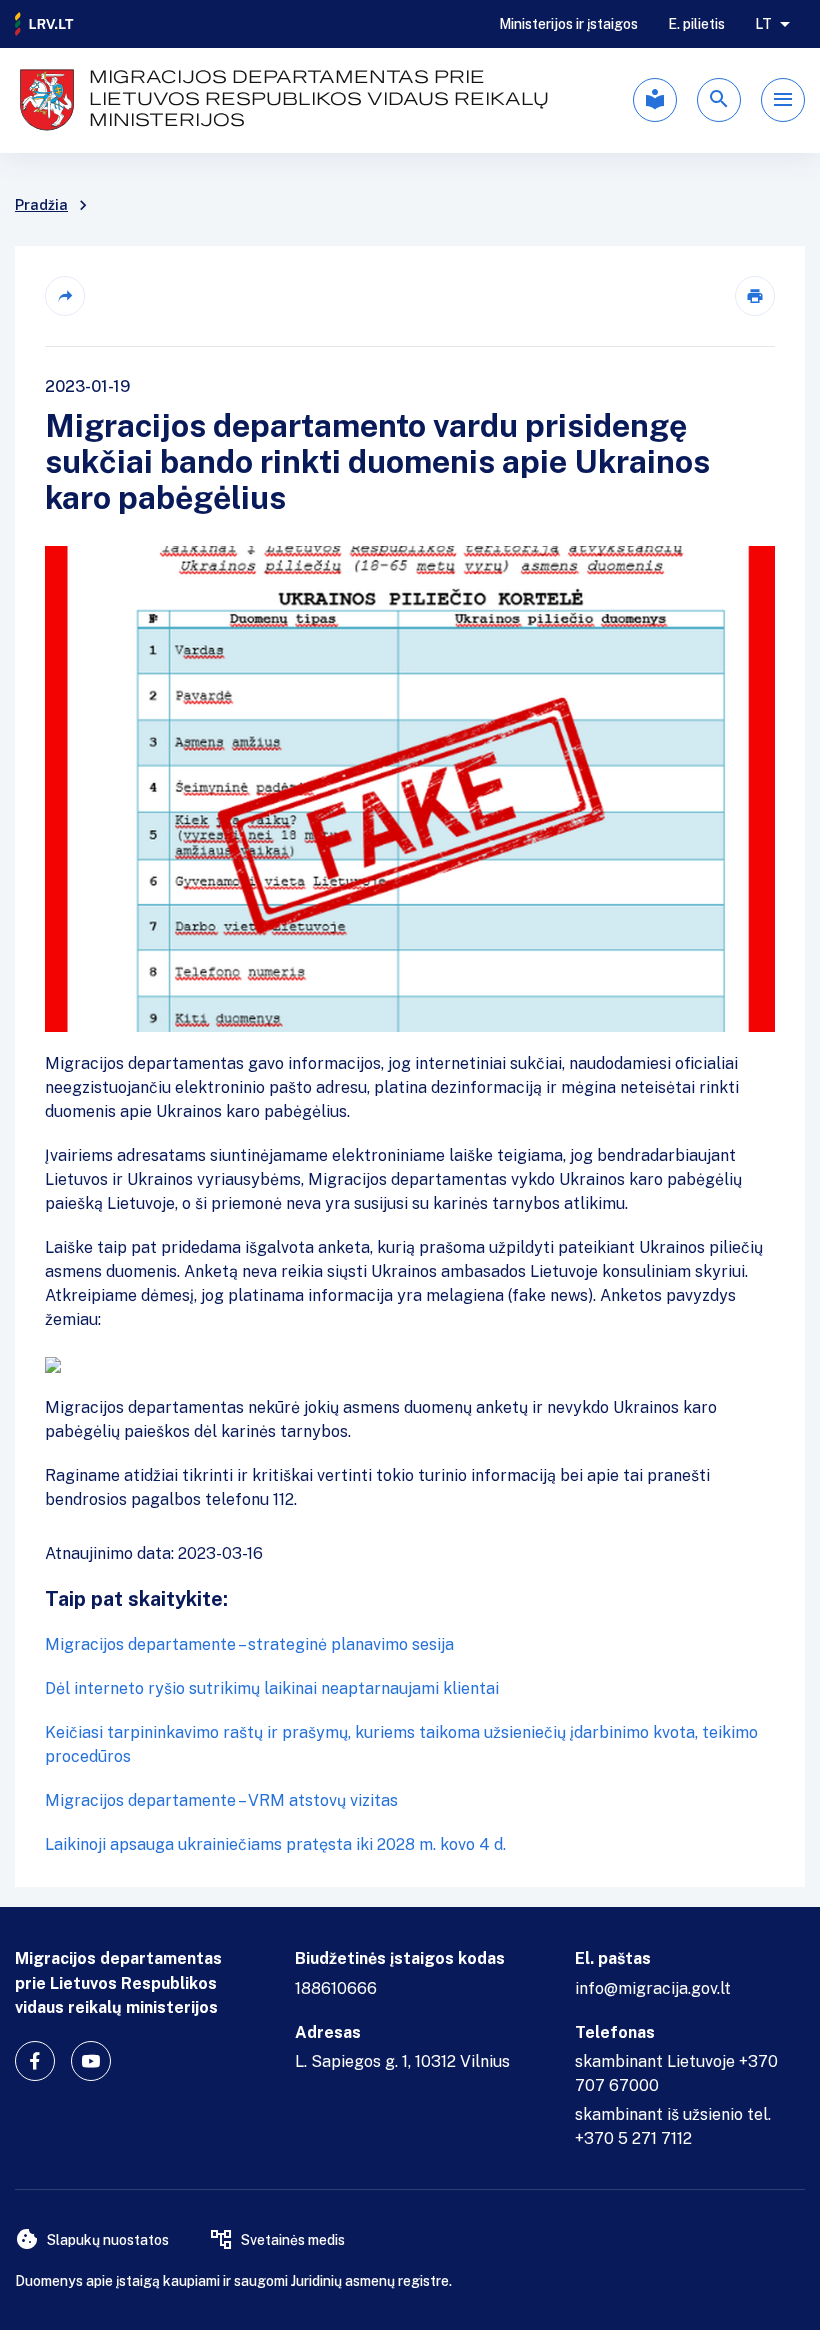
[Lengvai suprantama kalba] (655, 100)
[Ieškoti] (719, 100)
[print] (755, 296)
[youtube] (91, 2061)
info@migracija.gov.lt (653, 1988)
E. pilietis (696, 24)
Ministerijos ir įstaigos (568, 24)
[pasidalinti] (65, 296)
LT (763, 24)
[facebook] (35, 2061)
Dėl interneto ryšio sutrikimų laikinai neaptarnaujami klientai (272, 1688)
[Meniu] (783, 100)
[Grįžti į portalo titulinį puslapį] (45, 24)
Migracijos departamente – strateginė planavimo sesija (249, 1644)
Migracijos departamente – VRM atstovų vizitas (221, 1800)
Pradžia (41, 205)
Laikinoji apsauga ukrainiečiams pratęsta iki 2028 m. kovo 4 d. (275, 1844)
